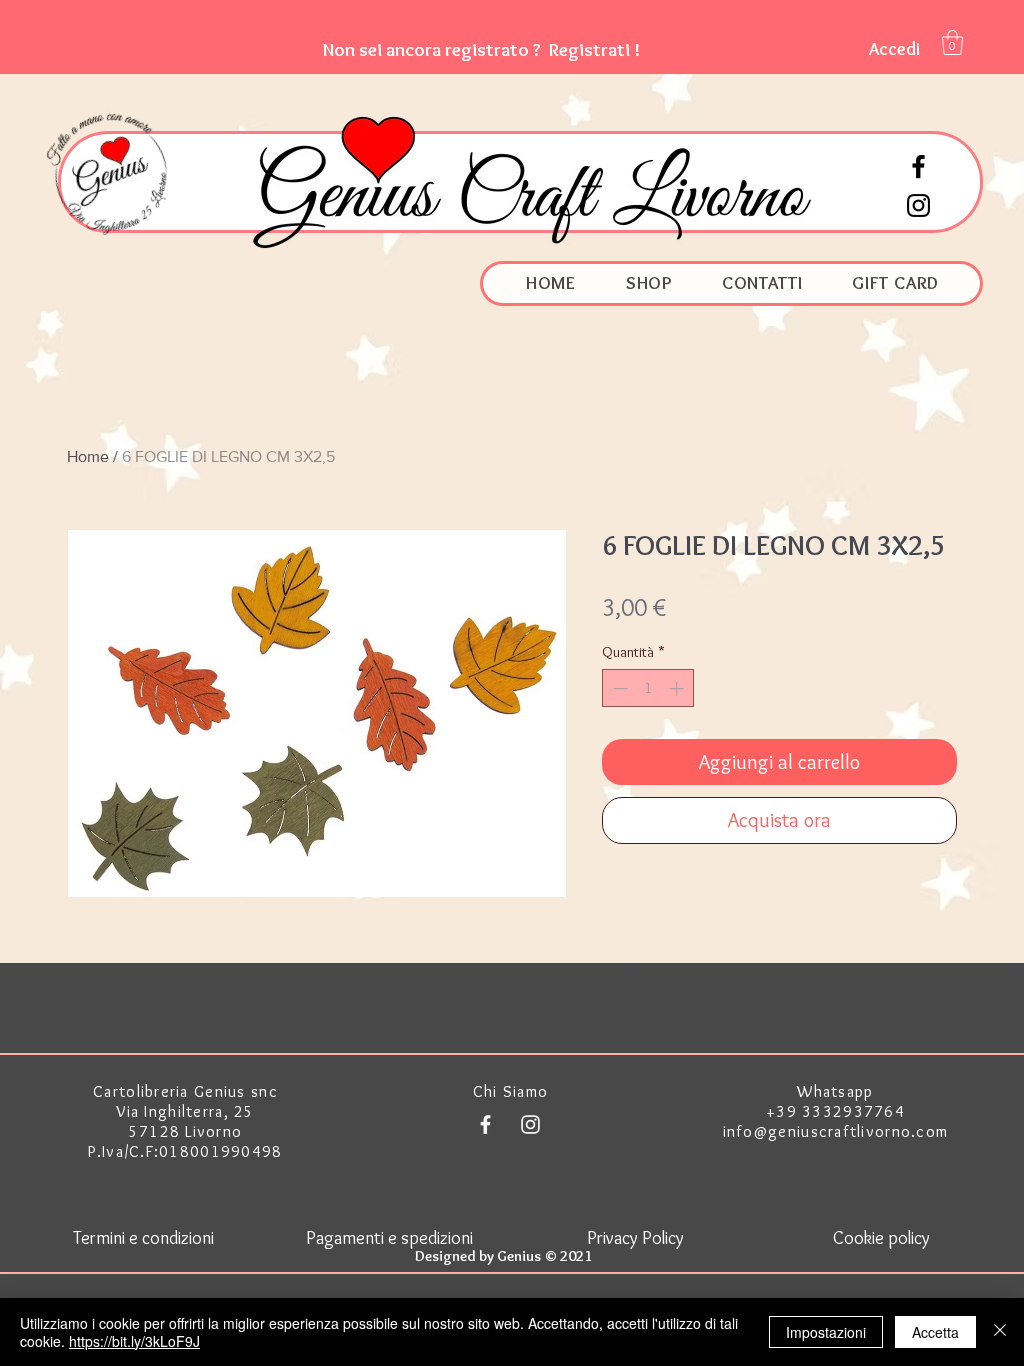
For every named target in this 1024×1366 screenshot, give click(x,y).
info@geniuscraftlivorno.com (836, 1131)
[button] (481, 49)
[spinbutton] (648, 688)
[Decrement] (618, 688)
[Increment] (678, 688)
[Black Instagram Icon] (918, 205)
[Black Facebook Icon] (918, 166)
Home (88, 456)
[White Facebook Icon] (485, 1124)
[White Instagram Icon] (530, 1124)
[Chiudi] (1000, 1332)
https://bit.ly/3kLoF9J (134, 1341)
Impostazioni (826, 1332)
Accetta (935, 1332)
